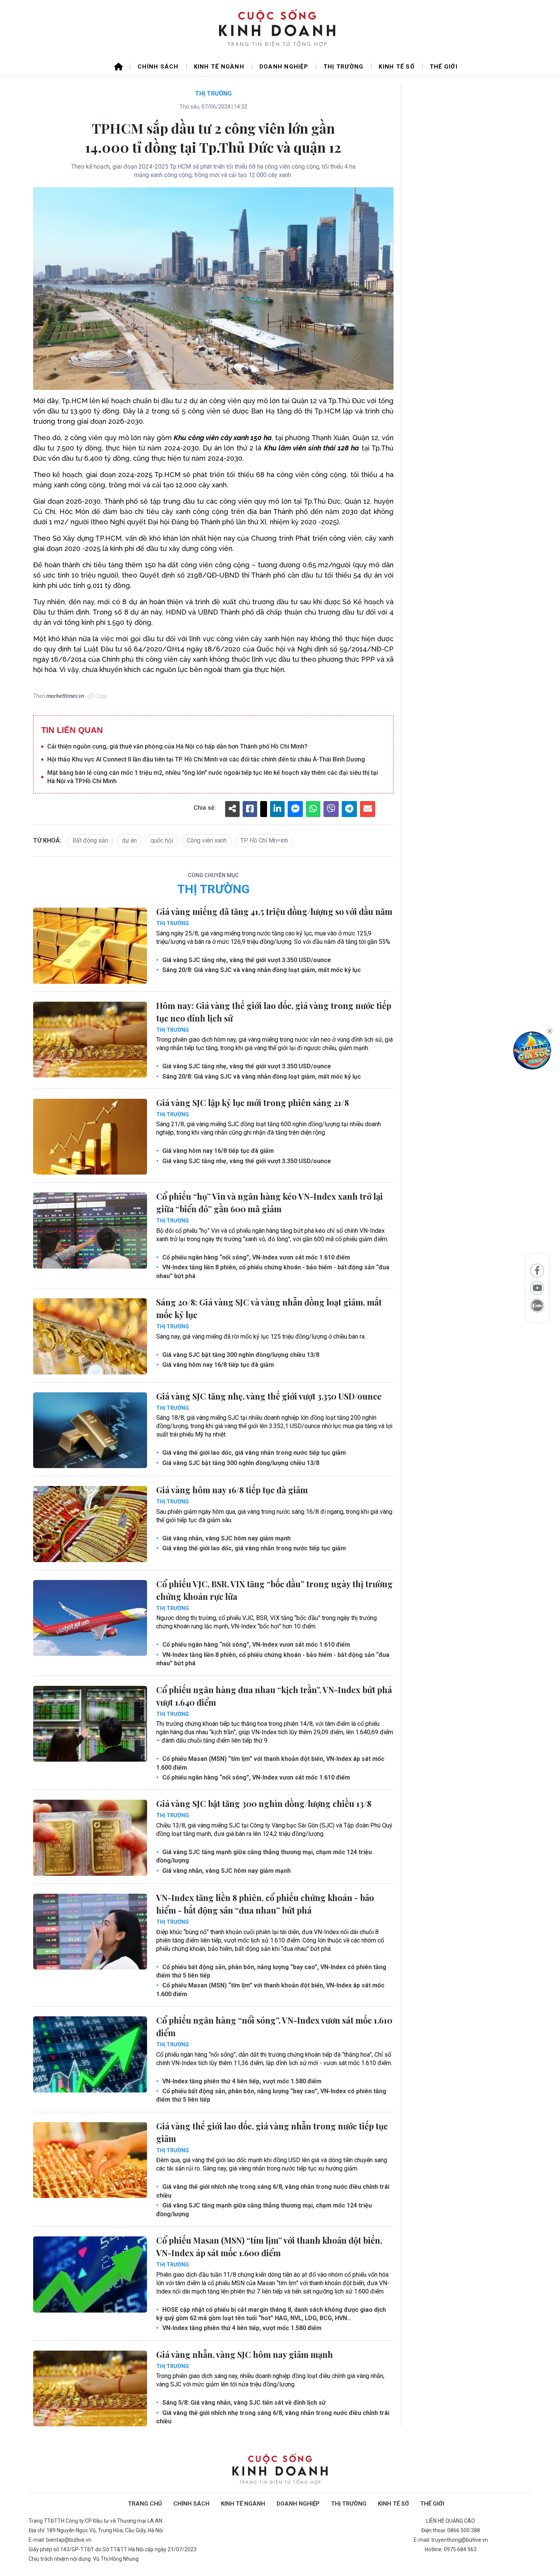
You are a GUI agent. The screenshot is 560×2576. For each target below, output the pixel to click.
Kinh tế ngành (219, 67)
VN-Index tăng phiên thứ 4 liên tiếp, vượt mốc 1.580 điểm (241, 2081)
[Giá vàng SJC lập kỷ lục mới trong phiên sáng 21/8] (90, 1137)
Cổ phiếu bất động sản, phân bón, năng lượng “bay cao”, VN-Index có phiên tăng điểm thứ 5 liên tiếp (271, 1971)
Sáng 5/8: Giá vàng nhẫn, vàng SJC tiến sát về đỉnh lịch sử (243, 2403)
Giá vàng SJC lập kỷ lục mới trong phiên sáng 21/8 (253, 1103)
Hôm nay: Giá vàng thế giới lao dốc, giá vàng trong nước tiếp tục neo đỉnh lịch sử (274, 1012)
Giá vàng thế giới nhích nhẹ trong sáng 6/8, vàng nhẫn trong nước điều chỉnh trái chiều (273, 2191)
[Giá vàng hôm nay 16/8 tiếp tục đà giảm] (90, 1524)
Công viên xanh (207, 840)
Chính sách (158, 67)
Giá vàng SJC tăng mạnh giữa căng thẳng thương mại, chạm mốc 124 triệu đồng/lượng (264, 1856)
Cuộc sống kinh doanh (280, 2469)
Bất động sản (90, 840)
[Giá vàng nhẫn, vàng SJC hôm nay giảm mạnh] (90, 2389)
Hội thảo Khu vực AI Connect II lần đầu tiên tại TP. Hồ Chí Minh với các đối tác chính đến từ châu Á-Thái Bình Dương (206, 759)
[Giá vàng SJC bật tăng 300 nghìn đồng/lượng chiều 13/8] (90, 1838)
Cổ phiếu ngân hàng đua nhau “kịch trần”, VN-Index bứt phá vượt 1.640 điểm (274, 1696)
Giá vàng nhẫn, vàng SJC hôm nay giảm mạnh (226, 1538)
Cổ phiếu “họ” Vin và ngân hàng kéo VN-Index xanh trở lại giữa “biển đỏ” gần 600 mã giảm (270, 1203)
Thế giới (444, 67)
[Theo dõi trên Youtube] (537, 1288)
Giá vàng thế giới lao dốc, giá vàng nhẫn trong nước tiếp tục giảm (253, 1453)
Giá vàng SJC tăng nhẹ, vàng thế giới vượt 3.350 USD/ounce (246, 960)
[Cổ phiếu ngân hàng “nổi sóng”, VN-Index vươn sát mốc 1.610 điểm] (90, 2054)
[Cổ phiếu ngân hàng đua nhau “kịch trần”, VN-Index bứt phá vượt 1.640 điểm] (90, 1724)
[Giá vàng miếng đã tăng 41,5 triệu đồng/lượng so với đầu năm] (90, 946)
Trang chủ (145, 2504)
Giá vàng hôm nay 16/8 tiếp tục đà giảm (217, 1151)
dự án (129, 840)
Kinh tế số (397, 67)
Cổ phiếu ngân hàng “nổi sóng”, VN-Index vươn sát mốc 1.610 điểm (255, 1257)
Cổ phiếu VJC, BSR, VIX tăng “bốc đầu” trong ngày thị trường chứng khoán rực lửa (274, 1590)
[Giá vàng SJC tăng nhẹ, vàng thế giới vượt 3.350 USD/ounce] (90, 1430)
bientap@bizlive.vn (69, 2540)
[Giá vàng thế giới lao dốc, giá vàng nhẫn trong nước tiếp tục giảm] (90, 2160)
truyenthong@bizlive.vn (460, 2540)
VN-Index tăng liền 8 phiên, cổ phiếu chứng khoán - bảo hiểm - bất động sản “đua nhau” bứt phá (273, 1271)
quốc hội (162, 840)
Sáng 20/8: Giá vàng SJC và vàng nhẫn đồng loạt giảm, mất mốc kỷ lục (261, 970)
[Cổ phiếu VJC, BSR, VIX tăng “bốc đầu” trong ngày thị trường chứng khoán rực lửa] (90, 1618)
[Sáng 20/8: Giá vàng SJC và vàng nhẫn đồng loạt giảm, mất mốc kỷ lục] (90, 1336)
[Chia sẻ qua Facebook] (537, 1270)
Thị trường (344, 67)
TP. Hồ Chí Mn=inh (264, 840)
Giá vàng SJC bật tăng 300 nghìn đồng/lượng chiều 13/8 (240, 1355)
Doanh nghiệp (284, 67)
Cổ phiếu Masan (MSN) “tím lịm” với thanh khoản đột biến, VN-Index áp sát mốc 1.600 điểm (270, 1763)
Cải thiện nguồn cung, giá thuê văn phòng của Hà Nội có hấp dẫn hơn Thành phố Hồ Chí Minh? (177, 746)
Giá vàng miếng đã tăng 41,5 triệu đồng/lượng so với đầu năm (274, 911)
